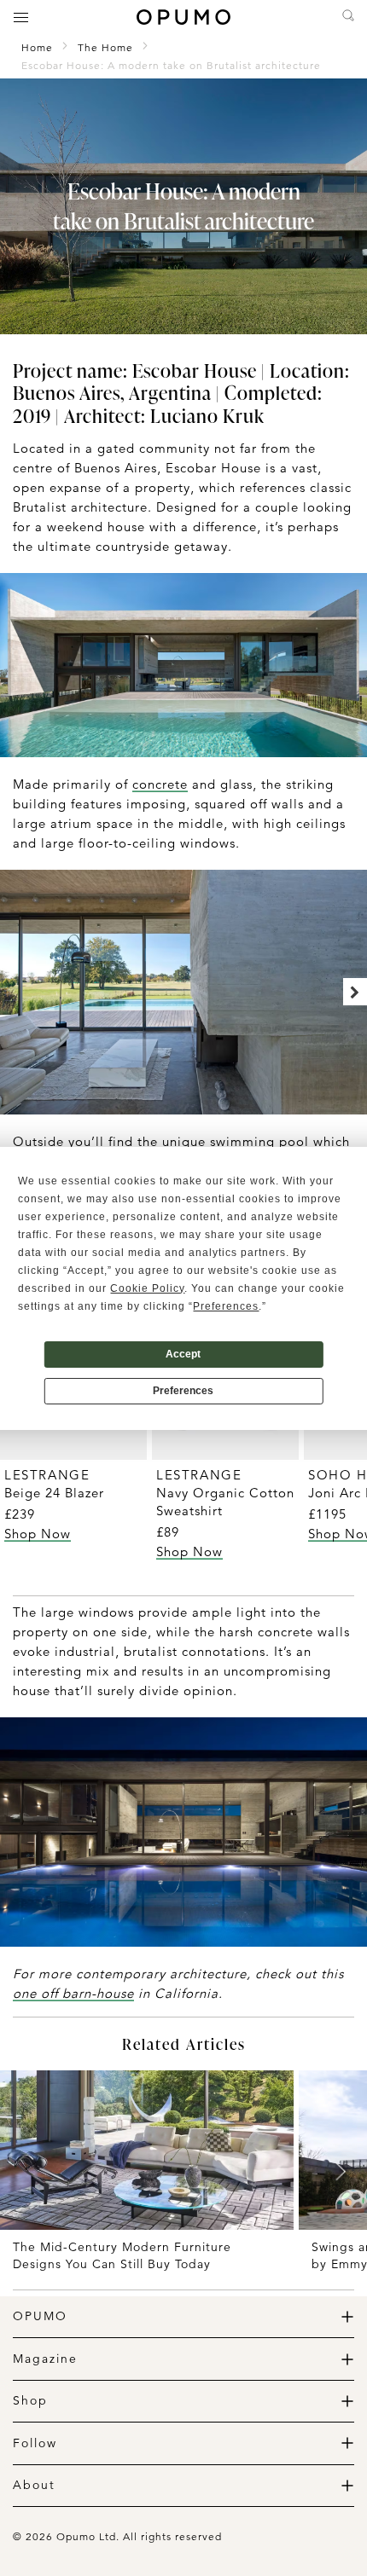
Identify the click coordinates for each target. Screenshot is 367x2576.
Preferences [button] (226, 1306)
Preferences (183, 1391)
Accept (183, 1354)
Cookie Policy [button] (147, 1288)
